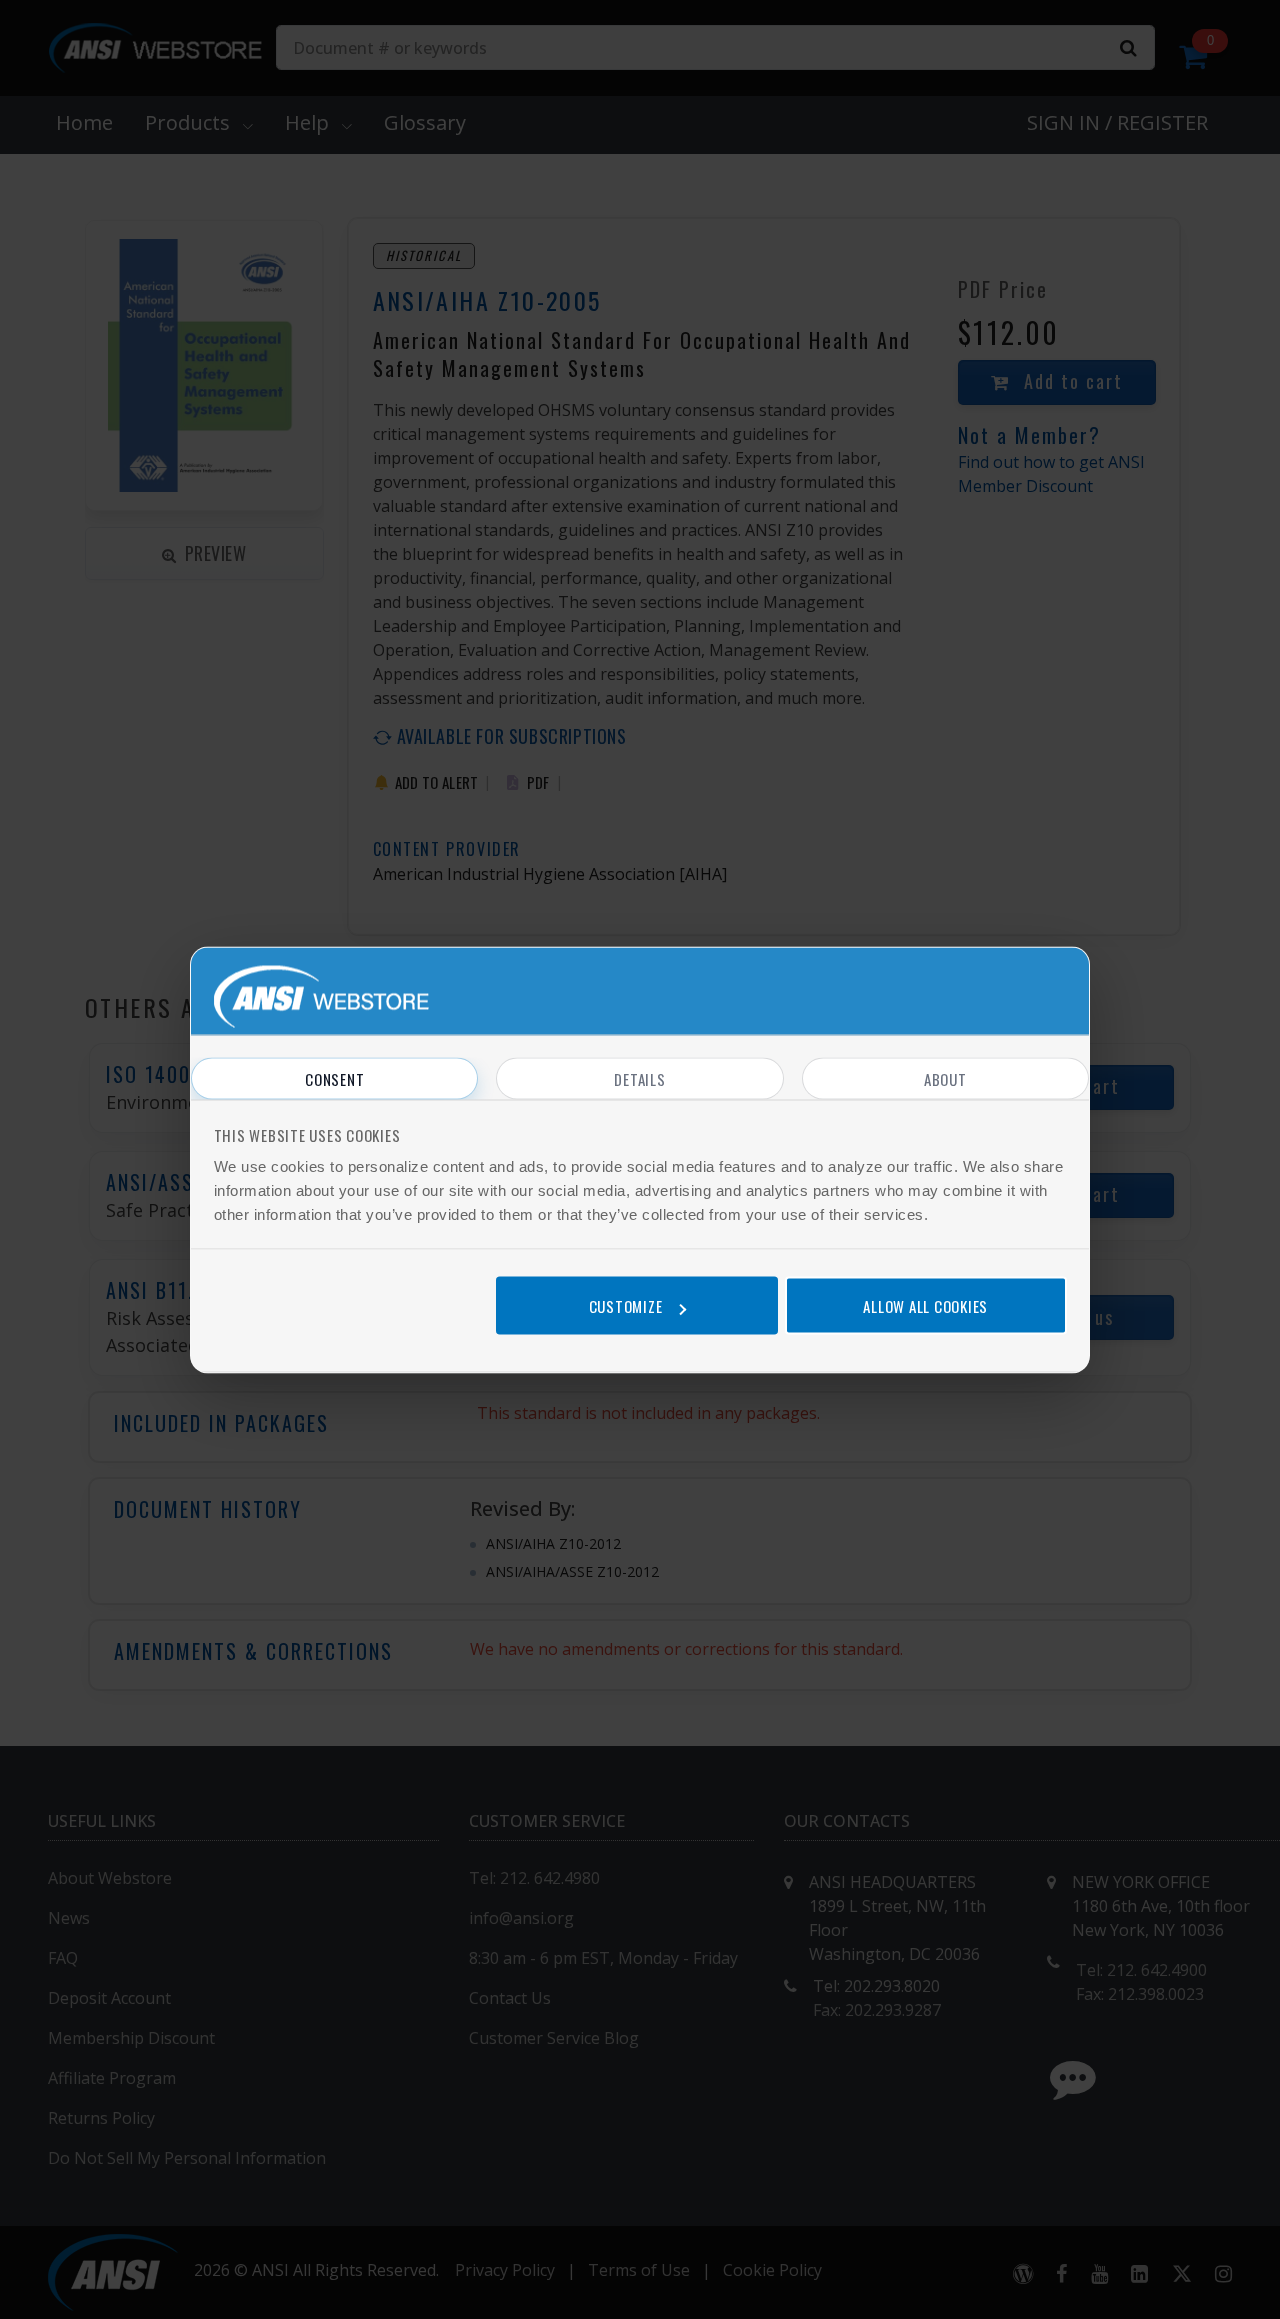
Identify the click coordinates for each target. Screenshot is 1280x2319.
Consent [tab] (334, 1078)
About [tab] (945, 1078)
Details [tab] (639, 1078)
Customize (626, 1306)
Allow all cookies (925, 1306)
